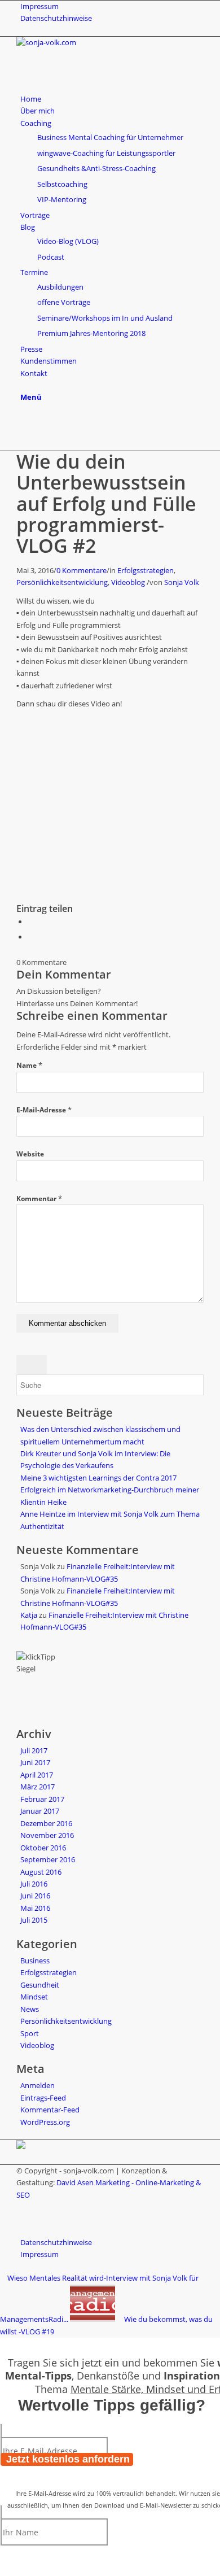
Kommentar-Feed (50, 2110)
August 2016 (41, 1872)
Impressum (39, 6)
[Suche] (23, 385)
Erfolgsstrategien (146, 570)
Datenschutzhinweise (56, 18)
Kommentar (39, 1199)
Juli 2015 (34, 1920)
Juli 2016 (34, 1884)
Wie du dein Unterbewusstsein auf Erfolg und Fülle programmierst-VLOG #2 (106, 504)
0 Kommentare (82, 570)
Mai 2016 (35, 1908)
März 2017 (38, 1787)
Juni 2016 (35, 1896)
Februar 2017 (42, 1799)
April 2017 (37, 1775)
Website (30, 1154)
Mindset (34, 1997)
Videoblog (128, 582)
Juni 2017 (35, 1762)
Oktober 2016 (43, 1848)
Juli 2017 (34, 1750)
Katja (29, 1615)
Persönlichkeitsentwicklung (62, 582)
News (30, 2009)
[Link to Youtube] (23, 433)
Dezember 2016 (46, 1823)
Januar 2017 (40, 1811)
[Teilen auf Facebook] (30, 922)
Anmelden (38, 2085)
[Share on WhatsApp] (30, 937)
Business (35, 1961)
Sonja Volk (182, 582)
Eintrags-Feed (43, 2098)
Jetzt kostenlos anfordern (68, 2459)
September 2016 (48, 1859)
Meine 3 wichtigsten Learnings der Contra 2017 (98, 1478)
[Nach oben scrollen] (3, 2343)
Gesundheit (40, 1985)
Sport (30, 2033)
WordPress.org (45, 2122)
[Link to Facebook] (23, 421)
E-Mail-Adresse (44, 1110)
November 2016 (47, 1835)
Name (29, 1065)
